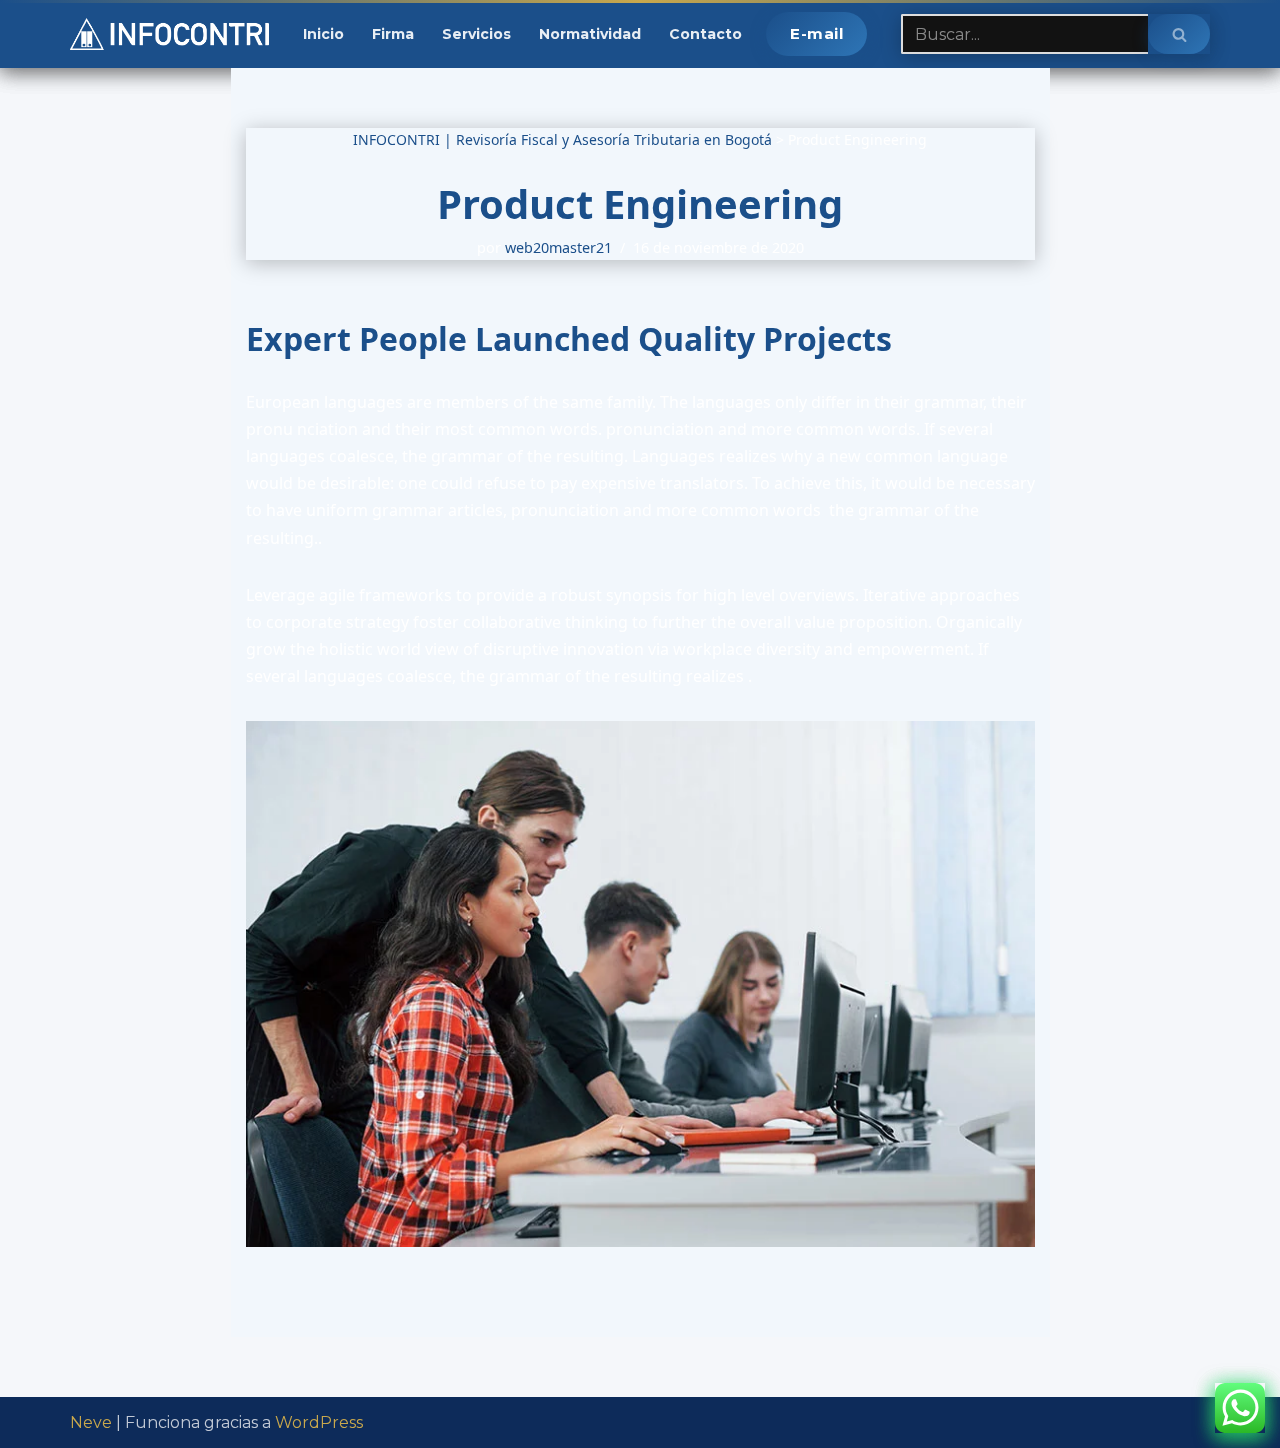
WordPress (319, 1422)
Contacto (705, 34)
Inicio (323, 34)
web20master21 (558, 247)
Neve (91, 1422)
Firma (393, 34)
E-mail (816, 33)
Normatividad (590, 34)
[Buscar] (1179, 34)
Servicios (476, 34)
